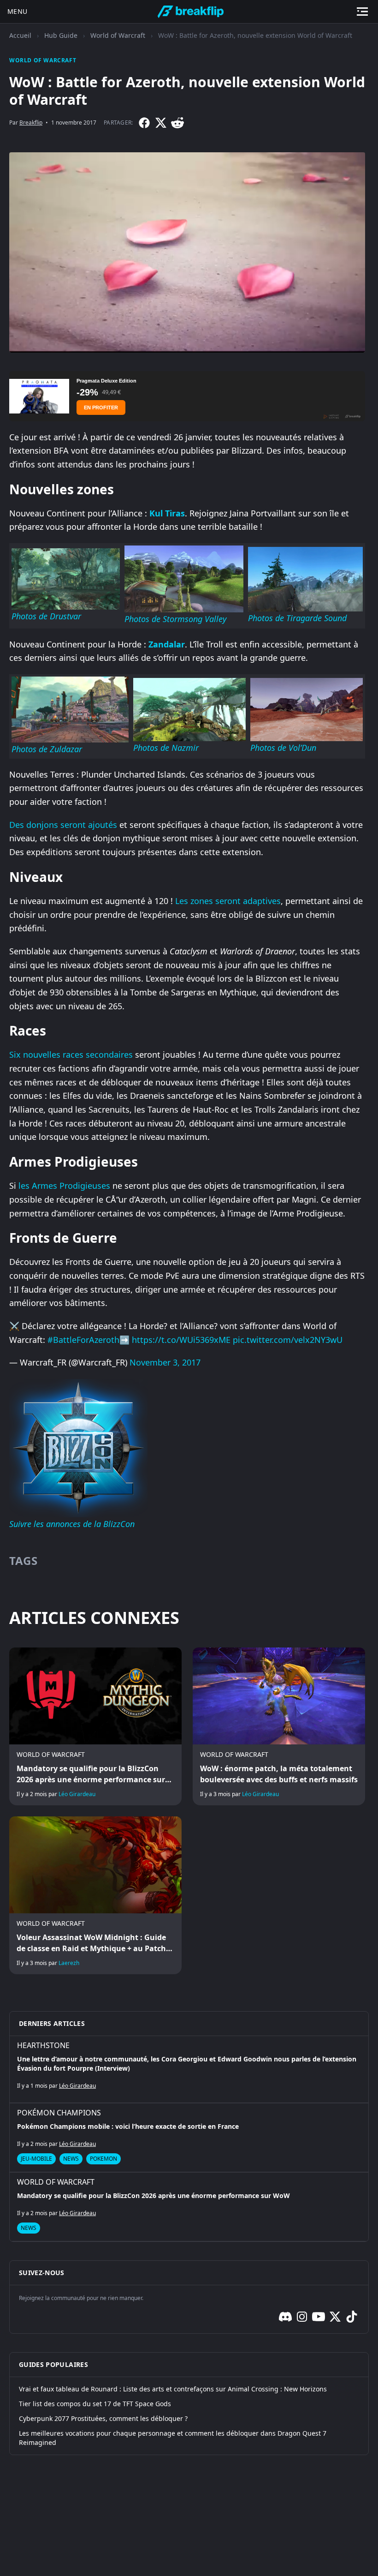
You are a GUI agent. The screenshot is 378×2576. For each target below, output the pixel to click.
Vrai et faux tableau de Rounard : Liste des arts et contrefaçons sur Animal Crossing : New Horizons (173, 2389)
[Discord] (285, 2317)
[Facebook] (144, 123)
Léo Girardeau (77, 1794)
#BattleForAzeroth (83, 1340)
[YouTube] (319, 2317)
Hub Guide (61, 35)
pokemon (103, 2159)
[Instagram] (302, 2317)
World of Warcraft (118, 35)
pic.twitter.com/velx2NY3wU (288, 1340)
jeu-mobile (36, 2159)
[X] (161, 123)
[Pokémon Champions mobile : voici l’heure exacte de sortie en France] (189, 2138)
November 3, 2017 (165, 1362)
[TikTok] (352, 2317)
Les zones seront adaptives (228, 901)
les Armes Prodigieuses (64, 1186)
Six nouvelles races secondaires (71, 1054)
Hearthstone (43, 2045)
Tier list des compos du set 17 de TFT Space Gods (95, 2404)
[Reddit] (177, 123)
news (71, 2159)
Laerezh (69, 1963)
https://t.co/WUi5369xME (181, 1340)
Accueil (20, 35)
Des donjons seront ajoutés (63, 825)
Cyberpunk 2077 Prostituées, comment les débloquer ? (103, 2418)
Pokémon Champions (59, 2113)
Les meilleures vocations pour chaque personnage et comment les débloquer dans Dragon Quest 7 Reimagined (173, 2438)
